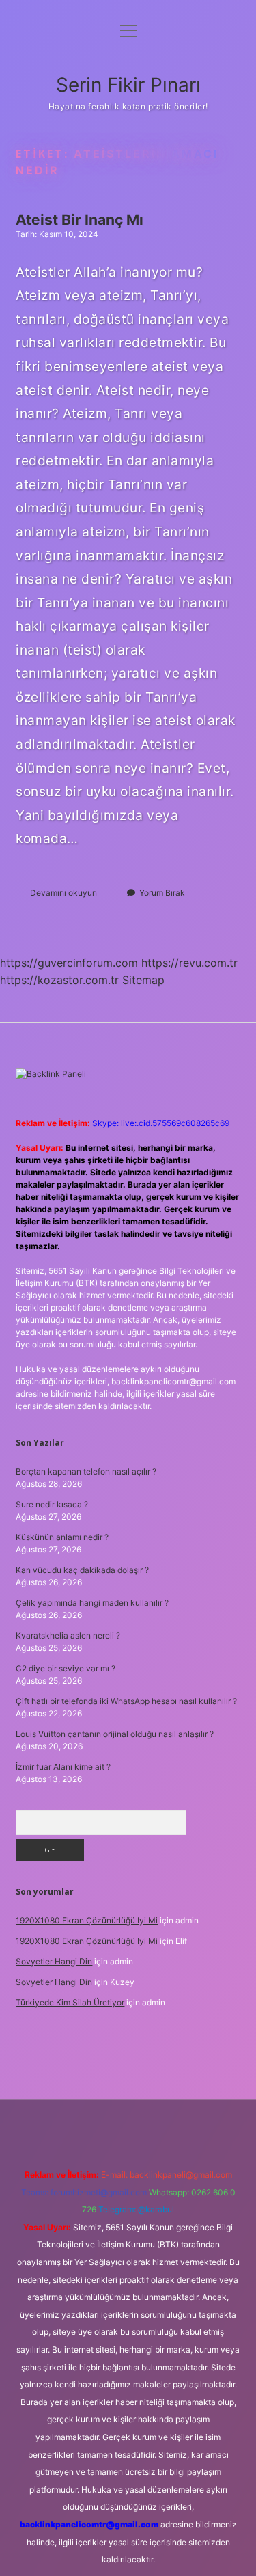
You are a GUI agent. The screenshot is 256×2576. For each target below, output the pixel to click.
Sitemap (143, 980)
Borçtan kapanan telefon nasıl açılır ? (86, 1471)
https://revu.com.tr (189, 963)
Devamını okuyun (71, 896)
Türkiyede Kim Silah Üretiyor (70, 2002)
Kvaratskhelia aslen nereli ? (68, 1635)
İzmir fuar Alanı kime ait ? (63, 1767)
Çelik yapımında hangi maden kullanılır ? (92, 1603)
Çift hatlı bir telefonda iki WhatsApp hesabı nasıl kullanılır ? (126, 1701)
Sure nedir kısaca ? (52, 1504)
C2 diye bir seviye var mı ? (66, 1668)
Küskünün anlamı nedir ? (62, 1537)
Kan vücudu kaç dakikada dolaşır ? (82, 1570)
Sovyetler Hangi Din (54, 1961)
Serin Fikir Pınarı (128, 85)
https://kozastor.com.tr (59, 980)
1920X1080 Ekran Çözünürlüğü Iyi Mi (87, 1920)
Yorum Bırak (162, 893)
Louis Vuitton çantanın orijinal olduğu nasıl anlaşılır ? (115, 1734)
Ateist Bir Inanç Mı (80, 220)
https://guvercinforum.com (69, 963)
